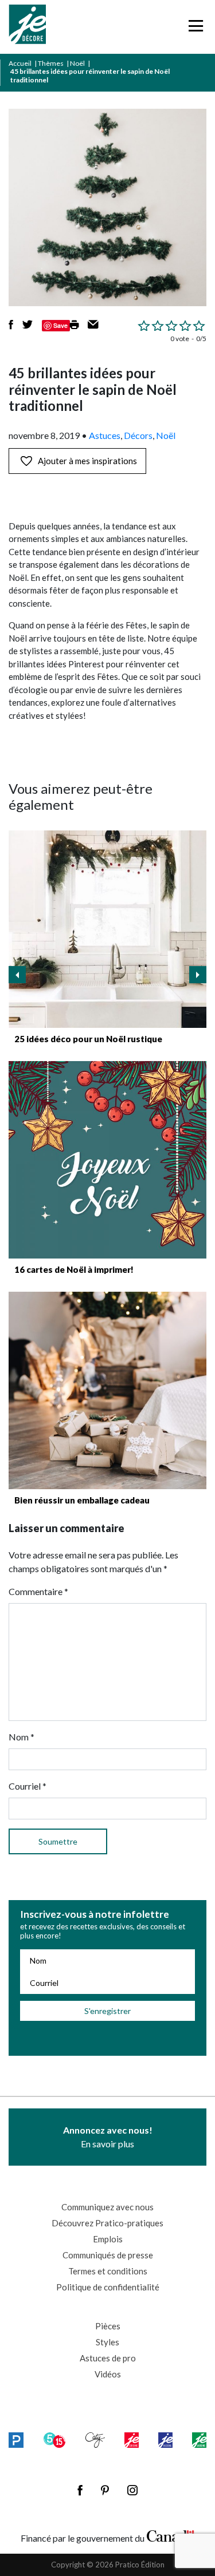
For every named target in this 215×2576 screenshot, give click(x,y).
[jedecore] (165, 2440)
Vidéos (108, 2374)
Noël (77, 63)
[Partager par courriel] (93, 326)
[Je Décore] (27, 27)
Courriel (28, 1786)
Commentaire (38, 1591)
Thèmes (51, 63)
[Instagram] (132, 2490)
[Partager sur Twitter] (28, 326)
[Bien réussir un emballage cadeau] (107, 1390)
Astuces (105, 435)
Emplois (108, 2239)
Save (60, 325)
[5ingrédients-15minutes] (54, 2440)
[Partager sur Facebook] (11, 326)
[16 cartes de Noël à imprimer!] (107, 1160)
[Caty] (95, 2440)
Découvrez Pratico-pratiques (107, 2223)
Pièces (108, 2326)
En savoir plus (108, 2137)
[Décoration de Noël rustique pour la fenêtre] (107, 929)
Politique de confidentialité (108, 2287)
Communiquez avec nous (107, 2207)
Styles (107, 2342)
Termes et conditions (108, 2271)
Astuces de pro (108, 2358)
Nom (21, 1737)
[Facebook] (80, 2490)
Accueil (20, 63)
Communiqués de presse (108, 2255)
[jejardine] (199, 2440)
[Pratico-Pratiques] (16, 2440)
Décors (138, 435)
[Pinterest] (105, 2490)
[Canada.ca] (171, 2535)
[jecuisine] (131, 2440)
